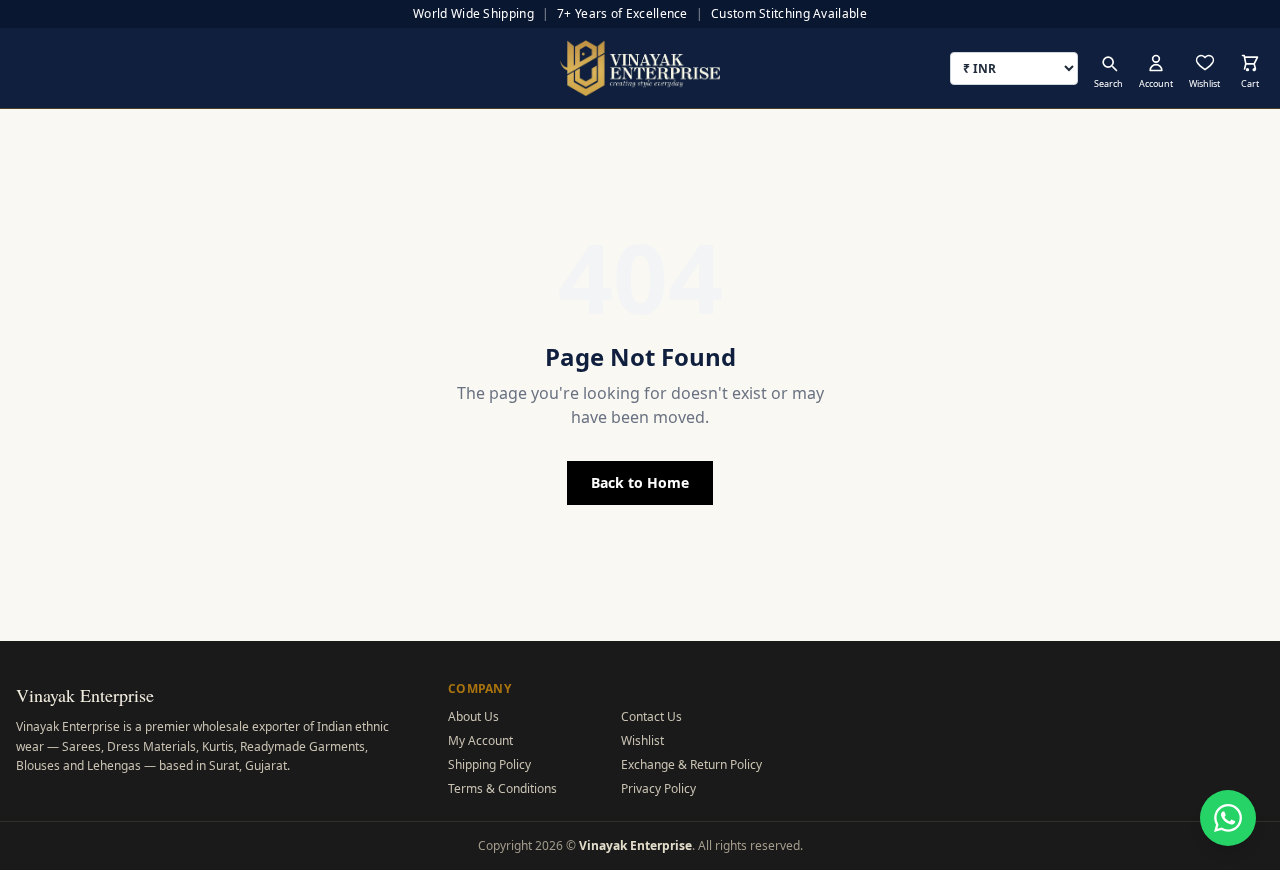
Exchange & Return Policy (691, 764)
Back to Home (640, 482)
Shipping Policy (489, 764)
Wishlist (642, 740)
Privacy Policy (658, 788)
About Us (473, 716)
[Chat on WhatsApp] (1228, 818)
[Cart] (1250, 63)
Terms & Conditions (502, 788)
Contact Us (651, 716)
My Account (480, 740)
